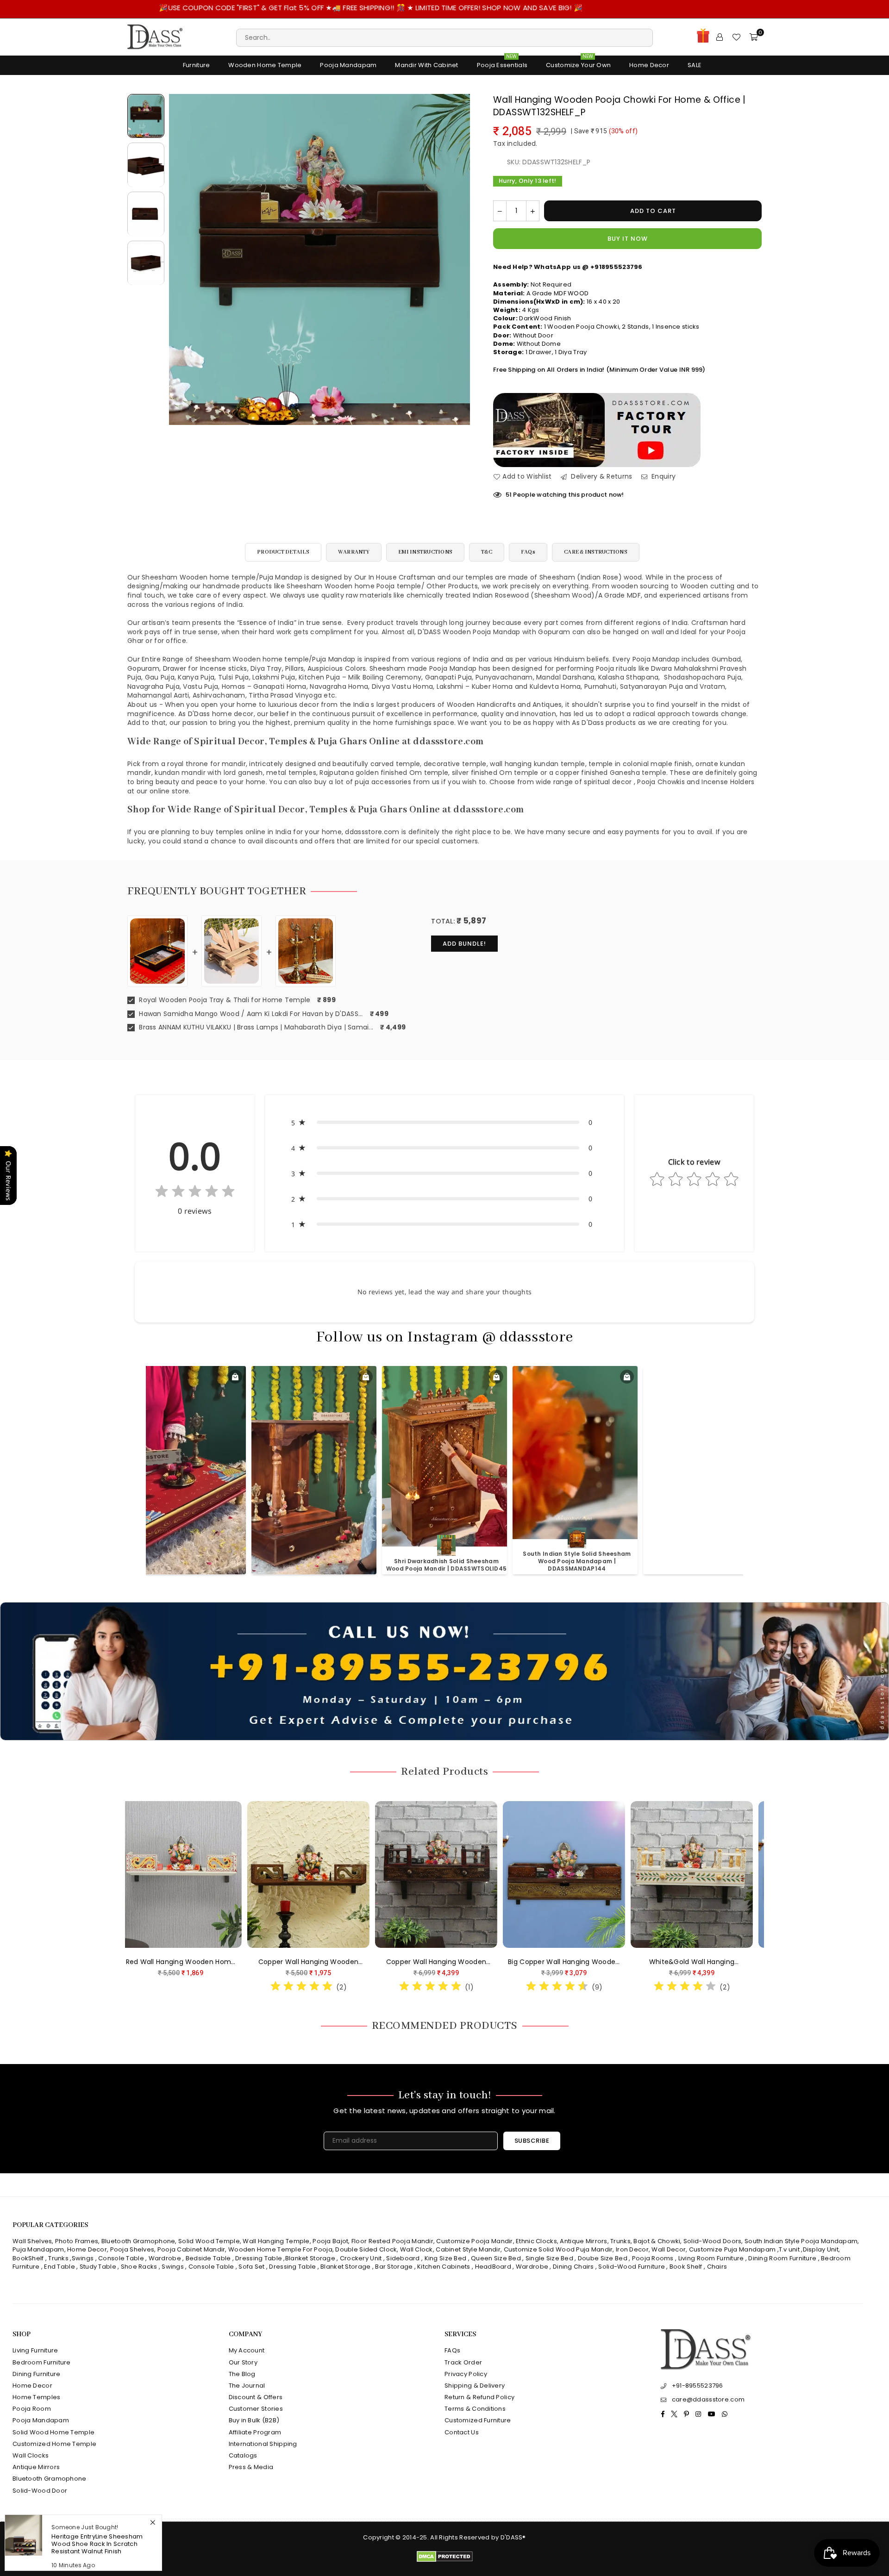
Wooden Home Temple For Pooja (280, 2249)
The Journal (247, 2386)
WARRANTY (354, 552)
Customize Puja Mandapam (732, 2249)
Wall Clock (416, 2249)
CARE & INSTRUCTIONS (596, 552)
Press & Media (251, 2467)
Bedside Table (208, 2258)
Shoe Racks (139, 2267)
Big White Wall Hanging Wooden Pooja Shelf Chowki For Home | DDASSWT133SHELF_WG (213, 1962)
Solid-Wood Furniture (632, 2267)
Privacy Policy (466, 2374)
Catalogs (243, 2455)
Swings (83, 2258)
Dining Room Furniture (782, 2258)
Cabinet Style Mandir (468, 2249)
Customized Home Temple (54, 2444)
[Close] (153, 2523)
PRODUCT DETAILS (283, 552)
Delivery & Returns (601, 477)
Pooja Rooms (653, 2258)
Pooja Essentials (502, 63)
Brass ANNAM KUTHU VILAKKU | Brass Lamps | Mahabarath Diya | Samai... (255, 1027)
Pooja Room (32, 2409)
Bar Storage (394, 2267)
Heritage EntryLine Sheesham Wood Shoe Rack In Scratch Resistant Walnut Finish (97, 2544)
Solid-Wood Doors (712, 2241)
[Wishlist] (736, 37)
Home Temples (36, 2397)
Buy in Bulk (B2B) (254, 2420)
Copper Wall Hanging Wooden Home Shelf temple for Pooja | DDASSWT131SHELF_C (596, 1962)
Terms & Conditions (475, 2409)
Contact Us (462, 2432)
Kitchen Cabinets (444, 2267)
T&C (487, 552)
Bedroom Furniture (42, 2362)
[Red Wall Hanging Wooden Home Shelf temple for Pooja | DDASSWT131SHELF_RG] (468, 1874)
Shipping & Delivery (475, 2386)
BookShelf (28, 2258)
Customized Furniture (478, 2420)
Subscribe (532, 2141)
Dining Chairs (573, 2267)
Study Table (98, 2267)
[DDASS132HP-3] (146, 214)
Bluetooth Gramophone (138, 2241)
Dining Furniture (36, 2374)
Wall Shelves (32, 2241)
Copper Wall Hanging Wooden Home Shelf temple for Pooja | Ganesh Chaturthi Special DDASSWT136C (724, 1962)
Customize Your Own (578, 63)
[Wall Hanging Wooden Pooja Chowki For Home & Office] (146, 116)
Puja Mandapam (38, 2249)
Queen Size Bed (496, 2258)
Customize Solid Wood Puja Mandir (558, 2249)
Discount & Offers (256, 2397)
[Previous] (182, 259)
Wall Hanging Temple (276, 2241)
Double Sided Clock (366, 2249)
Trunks (620, 2241)
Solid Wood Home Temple (53, 2432)
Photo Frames (77, 2241)
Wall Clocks (31, 2455)
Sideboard (403, 2258)
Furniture (197, 65)
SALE (695, 65)
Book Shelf (686, 2267)
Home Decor (649, 65)
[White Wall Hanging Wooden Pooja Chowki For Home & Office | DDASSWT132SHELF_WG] (340, 1874)
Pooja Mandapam (348, 65)
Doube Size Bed (603, 2258)
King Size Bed (446, 2258)
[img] (195, 1193)
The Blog (242, 2374)
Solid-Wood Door (40, 2491)
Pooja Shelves (132, 2249)
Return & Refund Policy (479, 2397)
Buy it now (628, 239)
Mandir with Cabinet (426, 65)
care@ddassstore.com (708, 2399)
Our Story (243, 2362)
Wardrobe (165, 2258)
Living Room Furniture (711, 2258)
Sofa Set (251, 2267)
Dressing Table (259, 2258)
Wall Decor (669, 2249)
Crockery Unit (361, 2258)
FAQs (528, 552)
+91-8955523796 (698, 2386)
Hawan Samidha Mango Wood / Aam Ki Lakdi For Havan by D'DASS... (250, 1014)
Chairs (717, 2267)
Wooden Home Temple (265, 65)
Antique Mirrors (583, 2241)
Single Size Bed (549, 2258)
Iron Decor (632, 2249)
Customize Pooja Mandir (474, 2241)
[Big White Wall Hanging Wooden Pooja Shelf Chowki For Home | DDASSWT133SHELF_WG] (213, 1874)
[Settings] (720, 37)
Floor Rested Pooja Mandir (392, 2241)
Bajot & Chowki (657, 2241)
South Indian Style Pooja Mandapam (801, 2241)
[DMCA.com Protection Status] (445, 2560)
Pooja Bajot (330, 2241)
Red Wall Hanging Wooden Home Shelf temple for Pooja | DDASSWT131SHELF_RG (468, 1962)
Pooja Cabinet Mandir (191, 2249)
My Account (247, 2350)
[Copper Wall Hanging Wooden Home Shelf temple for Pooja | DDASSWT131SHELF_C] (596, 1874)
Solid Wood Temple (209, 2241)
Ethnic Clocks (536, 2241)
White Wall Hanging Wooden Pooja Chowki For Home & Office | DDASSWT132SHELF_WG (340, 1962)
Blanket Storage (310, 2258)
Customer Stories (256, 2409)
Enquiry (663, 477)
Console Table (121, 2258)
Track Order (463, 2362)
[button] (445, 1122)
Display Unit (821, 2249)
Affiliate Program (255, 2432)
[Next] (457, 259)
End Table (59, 2267)
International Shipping (263, 2444)
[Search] (444, 37)
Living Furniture (35, 2350)
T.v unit (789, 2249)
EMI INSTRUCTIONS (425, 552)
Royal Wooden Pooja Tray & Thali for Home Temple (224, 1000)
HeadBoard (493, 2267)
